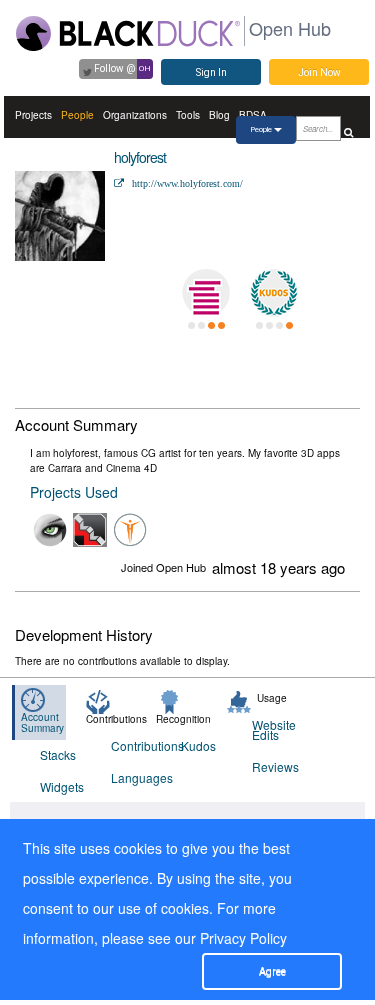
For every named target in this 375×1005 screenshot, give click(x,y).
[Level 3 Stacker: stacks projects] (206, 293)
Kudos (198, 745)
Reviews (275, 766)
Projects (33, 115)
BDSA (253, 115)
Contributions (134, 745)
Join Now (319, 72)
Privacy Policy (243, 938)
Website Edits (274, 729)
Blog (219, 115)
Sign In (211, 72)
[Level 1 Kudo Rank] (274, 293)
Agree (272, 971)
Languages (134, 777)
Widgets (62, 786)
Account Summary (42, 722)
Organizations (135, 115)
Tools (188, 115)
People (77, 115)
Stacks (58, 754)
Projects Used (74, 492)
